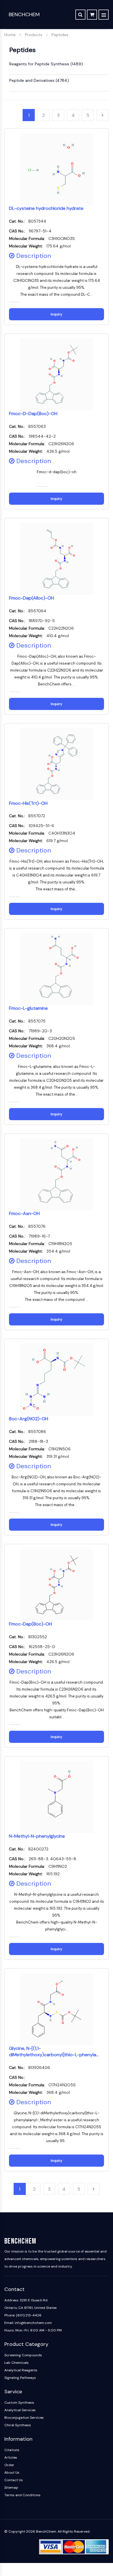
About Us (12, 2473)
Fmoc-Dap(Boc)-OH (30, 1624)
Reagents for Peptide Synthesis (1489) (46, 64)
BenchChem (24, 14)
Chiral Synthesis (18, 2425)
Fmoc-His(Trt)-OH (28, 803)
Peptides (60, 35)
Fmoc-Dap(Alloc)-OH (31, 598)
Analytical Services (20, 2410)
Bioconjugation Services (24, 2418)
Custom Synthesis (19, 2403)
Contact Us (14, 2480)
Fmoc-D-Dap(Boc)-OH (33, 414)
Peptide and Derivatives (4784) (39, 80)
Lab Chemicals (17, 2363)
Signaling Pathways (20, 2378)
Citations (12, 2450)
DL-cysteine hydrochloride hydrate (46, 208)
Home (10, 35)
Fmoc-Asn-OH (24, 1213)
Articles (11, 2457)
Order (9, 2465)
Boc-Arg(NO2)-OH (29, 1419)
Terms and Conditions (22, 2495)
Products (34, 35)
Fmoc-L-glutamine (28, 1008)
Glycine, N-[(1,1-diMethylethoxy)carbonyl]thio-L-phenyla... (54, 2052)
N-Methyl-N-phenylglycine (37, 1836)
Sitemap (11, 2488)
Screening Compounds (23, 2355)
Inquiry (57, 314)
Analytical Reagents (21, 2370)
